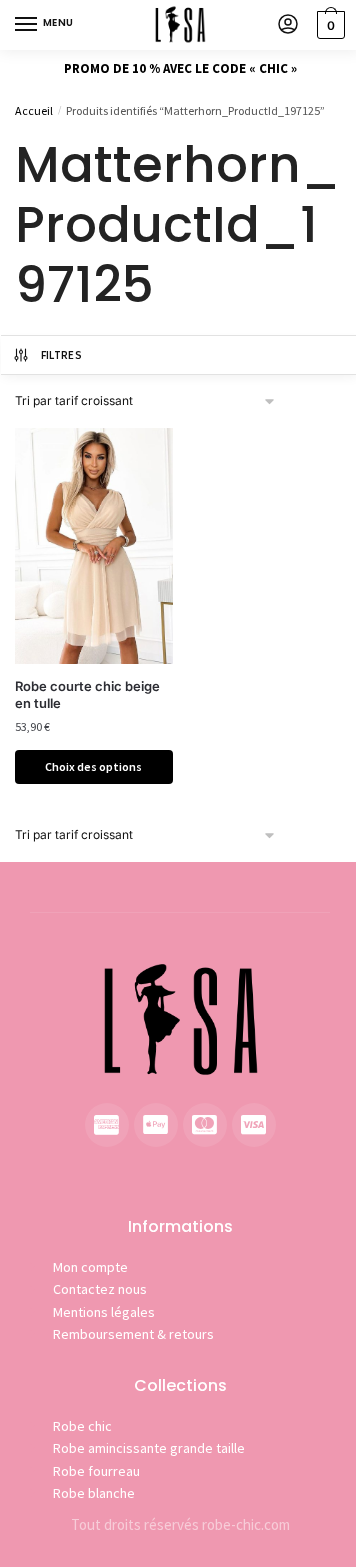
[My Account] (288, 25)
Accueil (34, 110)
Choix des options (93, 766)
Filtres (61, 355)
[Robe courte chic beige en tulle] (94, 546)
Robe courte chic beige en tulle (87, 694)
